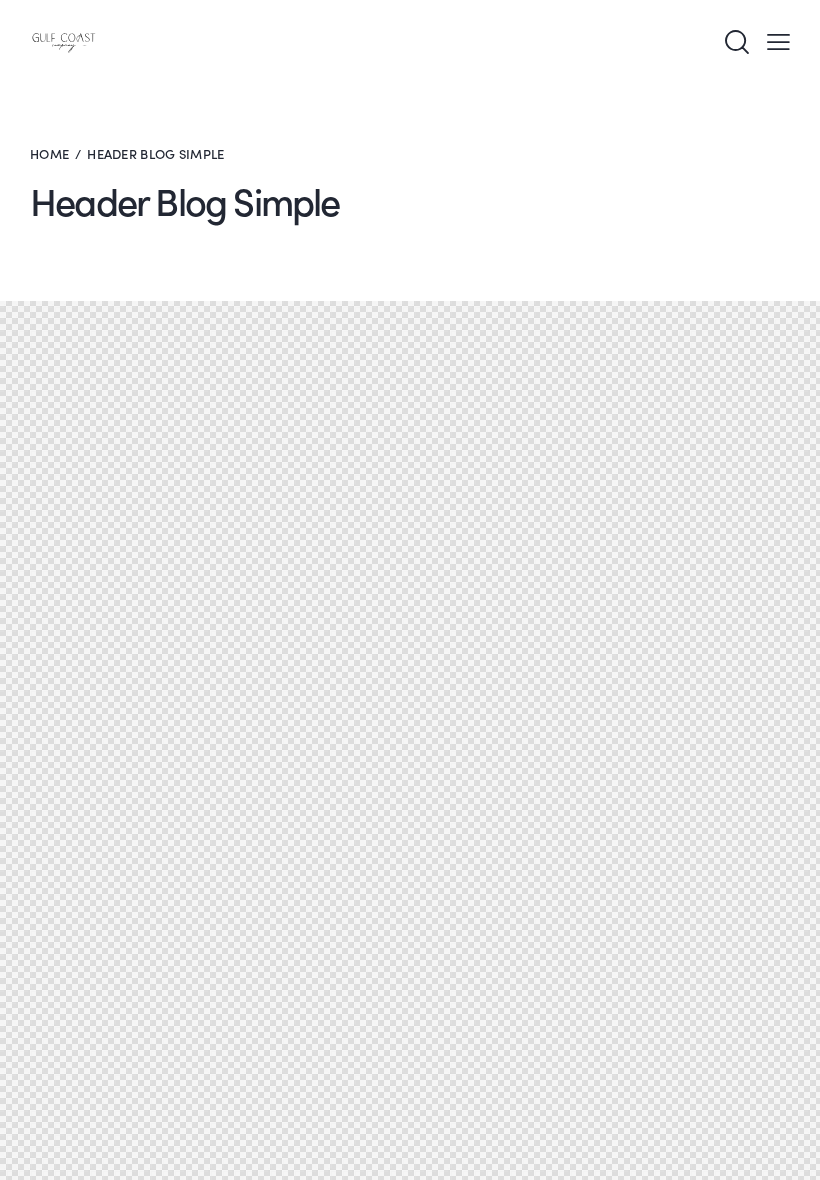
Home (49, 153)
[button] (778, 42)
